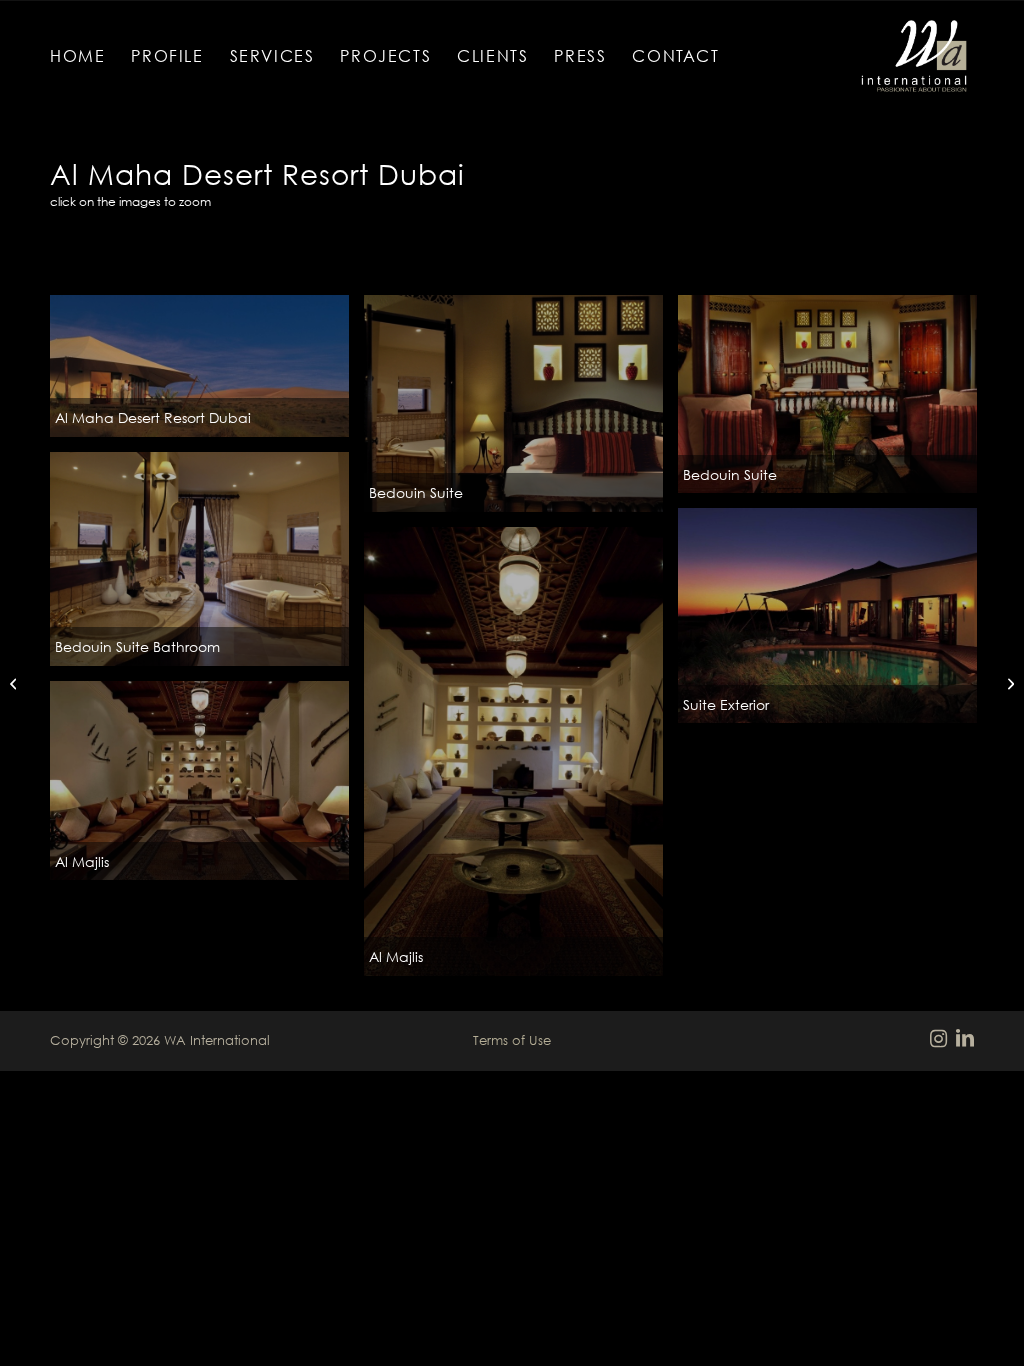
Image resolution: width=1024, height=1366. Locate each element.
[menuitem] (77, 56)
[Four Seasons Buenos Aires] (15, 683)
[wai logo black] (914, 56)
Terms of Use (512, 1040)
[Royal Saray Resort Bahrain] (1008, 683)
